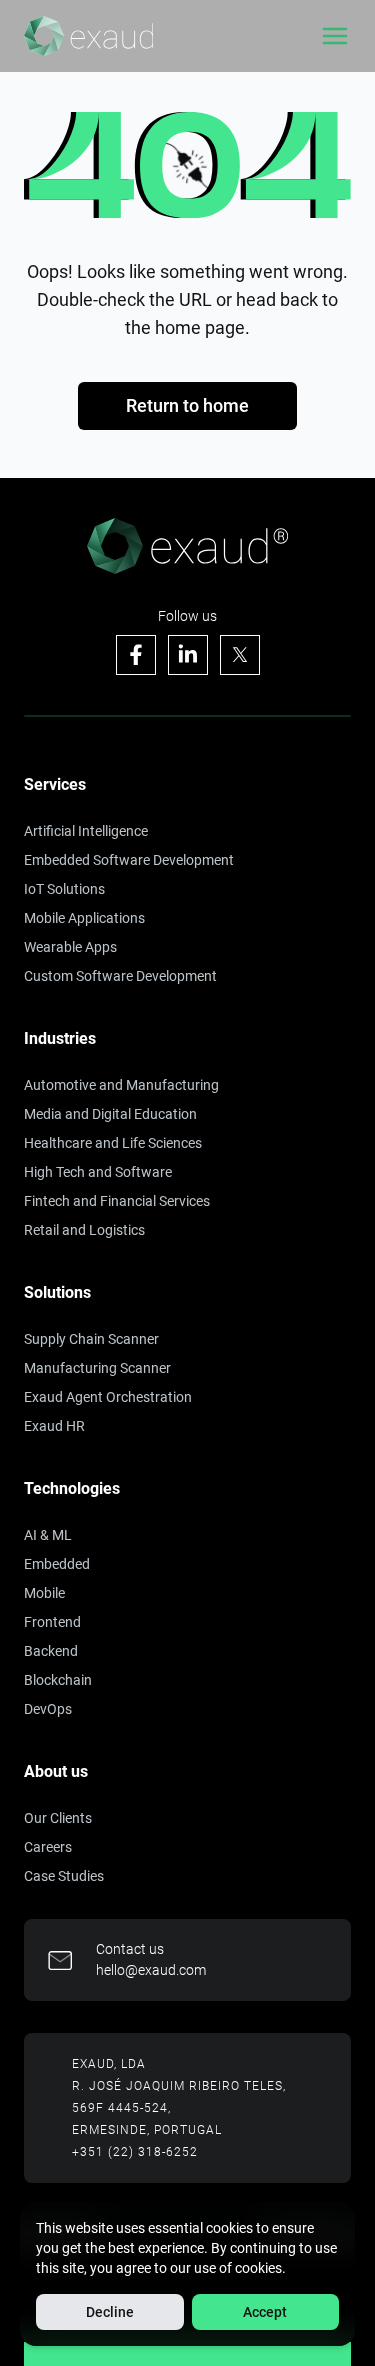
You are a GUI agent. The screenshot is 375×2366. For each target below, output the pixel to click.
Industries (60, 1038)
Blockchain (58, 1680)
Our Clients (58, 1818)
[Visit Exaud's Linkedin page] (188, 655)
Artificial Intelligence (86, 831)
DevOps (48, 1709)
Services (55, 784)
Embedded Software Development (129, 860)
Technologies (72, 1488)
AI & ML (48, 1535)
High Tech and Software (98, 1172)
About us (56, 1771)
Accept (265, 2312)
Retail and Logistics (84, 1230)
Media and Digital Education (110, 1114)
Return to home (187, 405)
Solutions (57, 1292)
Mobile (44, 1593)
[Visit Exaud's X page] (240, 655)
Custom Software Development (120, 976)
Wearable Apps (70, 947)
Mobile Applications (84, 918)
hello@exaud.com (151, 1970)
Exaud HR (54, 1426)
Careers (48, 1847)
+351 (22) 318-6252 (135, 2152)
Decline (110, 2312)
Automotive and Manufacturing (121, 1085)
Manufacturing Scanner (97, 1368)
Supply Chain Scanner (91, 1339)
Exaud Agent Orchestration (108, 1397)
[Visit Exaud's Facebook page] (136, 655)
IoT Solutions (64, 889)
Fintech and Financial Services (117, 1201)
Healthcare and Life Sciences (113, 1143)
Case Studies (64, 1876)
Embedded (57, 1564)
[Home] (88, 36)
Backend (51, 1651)
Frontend (52, 1622)
